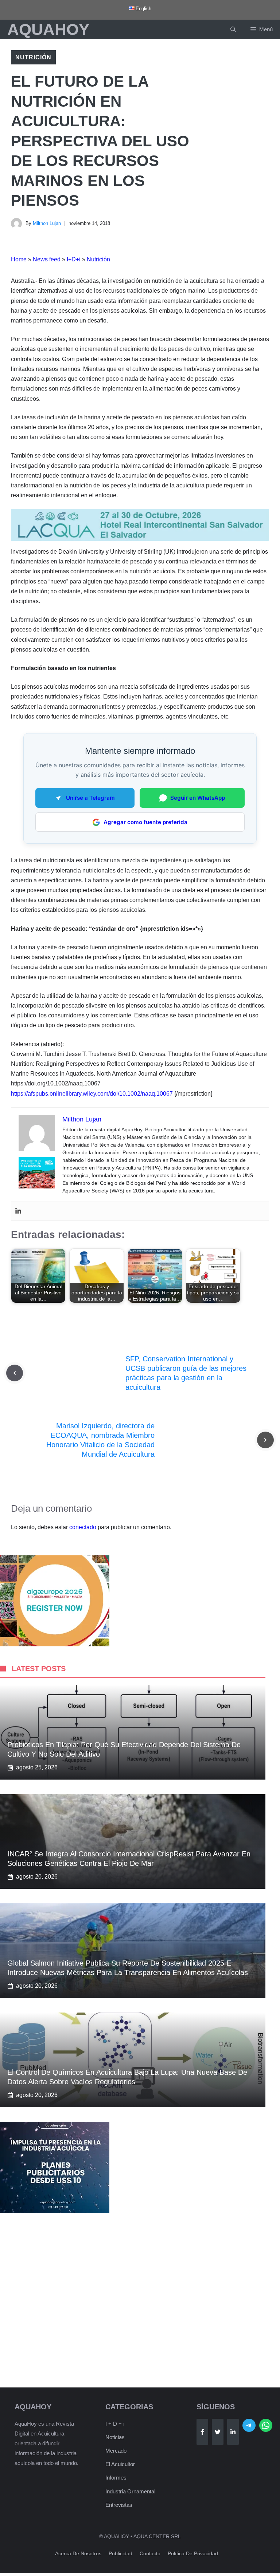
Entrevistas (119, 2505)
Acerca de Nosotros (78, 2553)
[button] (233, 29)
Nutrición (33, 57)
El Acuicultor (120, 2464)
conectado (83, 1527)
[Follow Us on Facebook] (202, 2432)
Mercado (116, 2451)
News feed (47, 259)
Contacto (150, 2553)
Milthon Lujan (47, 223)
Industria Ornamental (130, 2491)
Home (19, 259)
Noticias (115, 2437)
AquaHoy (48, 29)
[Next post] (265, 1440)
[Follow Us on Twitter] (218, 2432)
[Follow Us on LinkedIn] (233, 2432)
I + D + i (115, 2424)
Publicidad (120, 2553)
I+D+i (74, 259)
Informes (116, 2478)
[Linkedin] (18, 1211)
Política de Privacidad (193, 2553)
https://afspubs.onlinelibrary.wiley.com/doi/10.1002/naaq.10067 (92, 1094)
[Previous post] (15, 1373)
